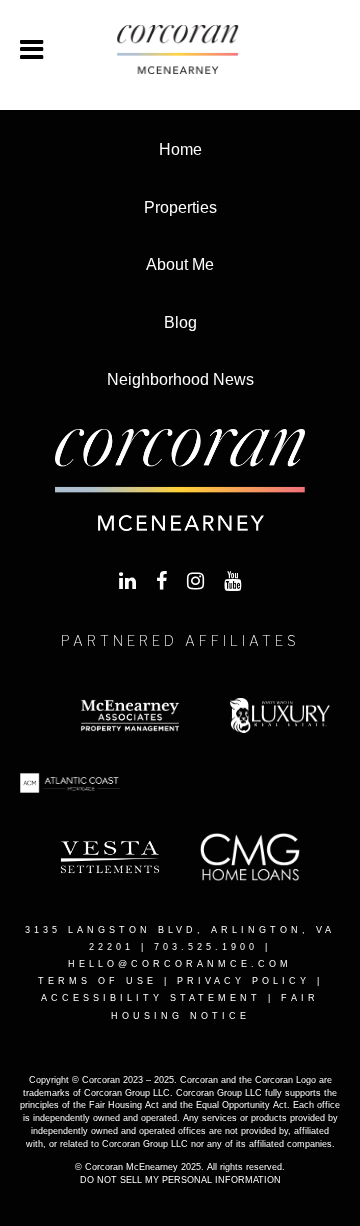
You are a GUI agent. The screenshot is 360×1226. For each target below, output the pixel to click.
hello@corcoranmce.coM (180, 964)
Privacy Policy (243, 981)
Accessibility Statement (151, 998)
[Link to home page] (180, 50)
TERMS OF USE (97, 981)
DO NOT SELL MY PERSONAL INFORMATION (180, 1180)
